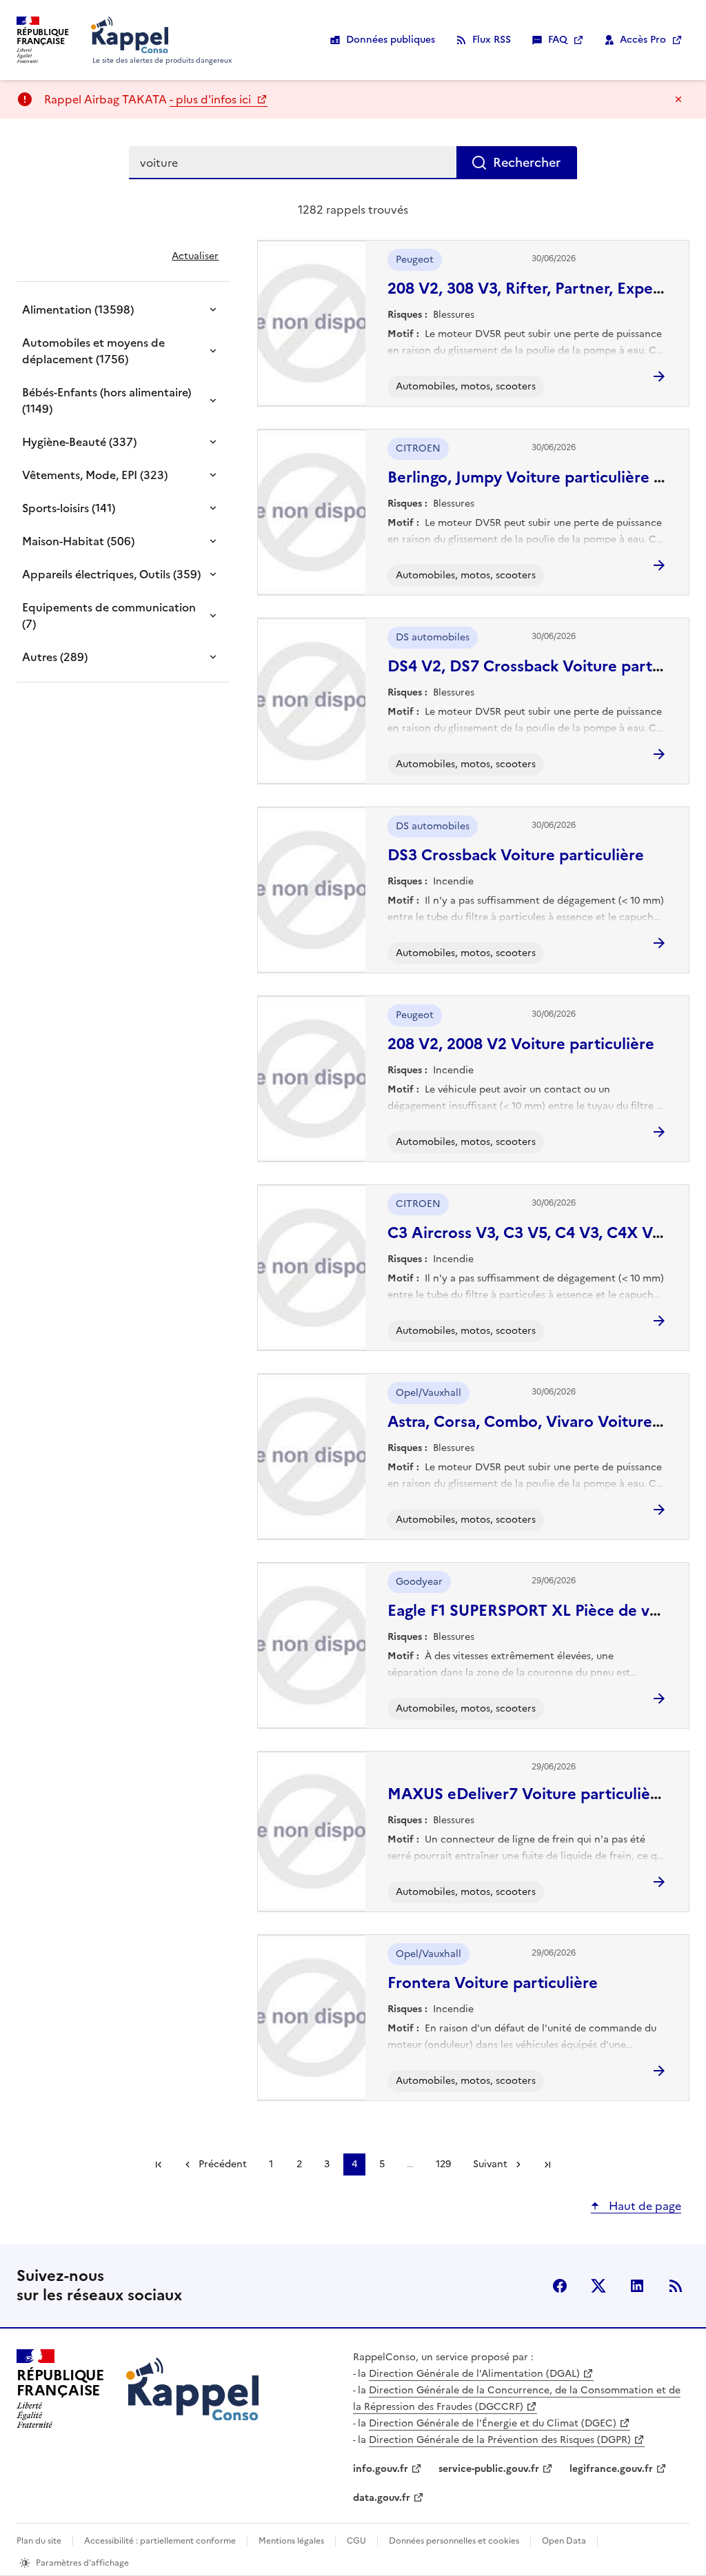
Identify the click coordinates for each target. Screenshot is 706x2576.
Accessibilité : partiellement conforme (160, 2541)
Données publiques (391, 40)
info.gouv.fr (381, 2469)
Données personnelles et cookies (454, 2541)
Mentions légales (291, 2541)
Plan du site (39, 2541)
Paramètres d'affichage (82, 2563)
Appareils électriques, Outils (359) (111, 574)
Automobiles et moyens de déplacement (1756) (93, 351)
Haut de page (644, 2206)
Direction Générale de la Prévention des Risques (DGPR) (500, 2440)
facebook (560, 2286)
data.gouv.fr (382, 2498)
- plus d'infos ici (212, 99)
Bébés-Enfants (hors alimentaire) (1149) (107, 400)
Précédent (223, 2164)
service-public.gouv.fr (489, 2469)
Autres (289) (55, 657)
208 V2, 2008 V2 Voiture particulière (521, 1044)
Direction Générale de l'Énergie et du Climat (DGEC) (493, 2423)
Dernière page (547, 2164)
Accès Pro (643, 40)
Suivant (490, 2164)
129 (443, 2164)
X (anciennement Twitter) (598, 2286)
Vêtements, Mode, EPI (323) (95, 475)
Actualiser (195, 256)
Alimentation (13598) (78, 310)
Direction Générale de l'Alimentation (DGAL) (474, 2374)
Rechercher (527, 162)
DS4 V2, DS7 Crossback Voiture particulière (547, 666)
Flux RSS (492, 40)
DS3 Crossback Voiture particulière (516, 855)
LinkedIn (637, 2286)
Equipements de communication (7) (109, 616)
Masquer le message (678, 99)
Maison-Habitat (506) (78, 541)
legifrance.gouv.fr (611, 2469)
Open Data (564, 2541)
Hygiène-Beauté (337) (79, 442)
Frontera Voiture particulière (493, 1983)
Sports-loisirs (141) (69, 508)
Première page (159, 2164)
